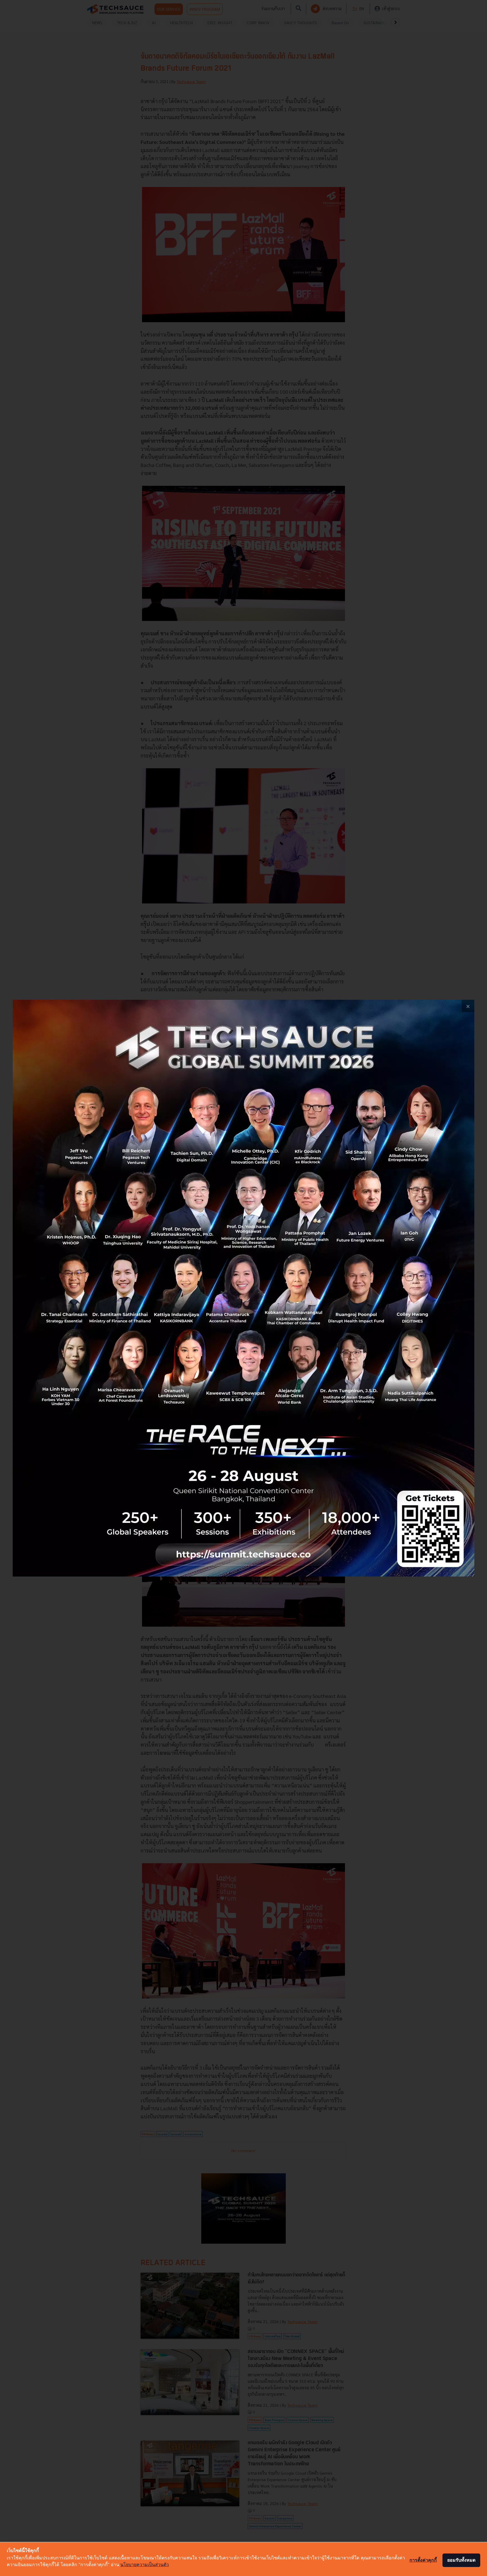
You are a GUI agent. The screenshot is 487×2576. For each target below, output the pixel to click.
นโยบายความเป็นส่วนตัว (145, 2564)
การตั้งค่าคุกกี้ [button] (423, 2560)
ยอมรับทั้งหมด (461, 2560)
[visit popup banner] (243, 1288)
